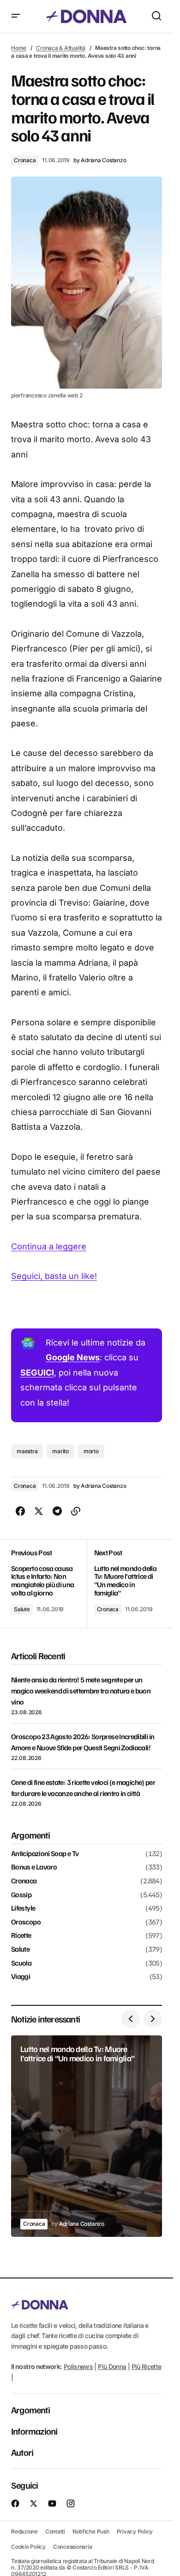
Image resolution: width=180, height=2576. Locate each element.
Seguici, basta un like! (54, 1276)
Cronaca (25, 160)
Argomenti (30, 2410)
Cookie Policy (28, 2547)
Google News (73, 1357)
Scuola (21, 1963)
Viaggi (21, 1977)
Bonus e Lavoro (34, 1867)
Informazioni (34, 2431)
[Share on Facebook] (20, 1511)
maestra (27, 1451)
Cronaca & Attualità (60, 48)
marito (60, 1451)
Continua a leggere (49, 1246)
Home (19, 48)
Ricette (21, 1936)
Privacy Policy (135, 2531)
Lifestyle (23, 1908)
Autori (22, 2452)
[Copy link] (76, 1511)
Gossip (21, 1895)
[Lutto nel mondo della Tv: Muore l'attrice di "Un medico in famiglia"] (125, 1583)
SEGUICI (37, 1373)
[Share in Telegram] (57, 1511)
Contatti (55, 2531)
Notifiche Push (91, 2531)
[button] (16, 16)
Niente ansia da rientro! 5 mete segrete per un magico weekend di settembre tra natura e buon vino (81, 1691)
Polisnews (78, 2366)
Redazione (24, 2531)
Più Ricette (147, 2366)
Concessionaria (73, 2547)
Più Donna (112, 2366)
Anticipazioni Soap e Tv (45, 1854)
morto (91, 1451)
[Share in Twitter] (39, 1511)
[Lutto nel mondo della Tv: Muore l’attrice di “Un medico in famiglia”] (87, 2136)
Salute (22, 1609)
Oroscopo (26, 1922)
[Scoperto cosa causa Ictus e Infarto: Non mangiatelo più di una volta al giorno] (49, 1583)
